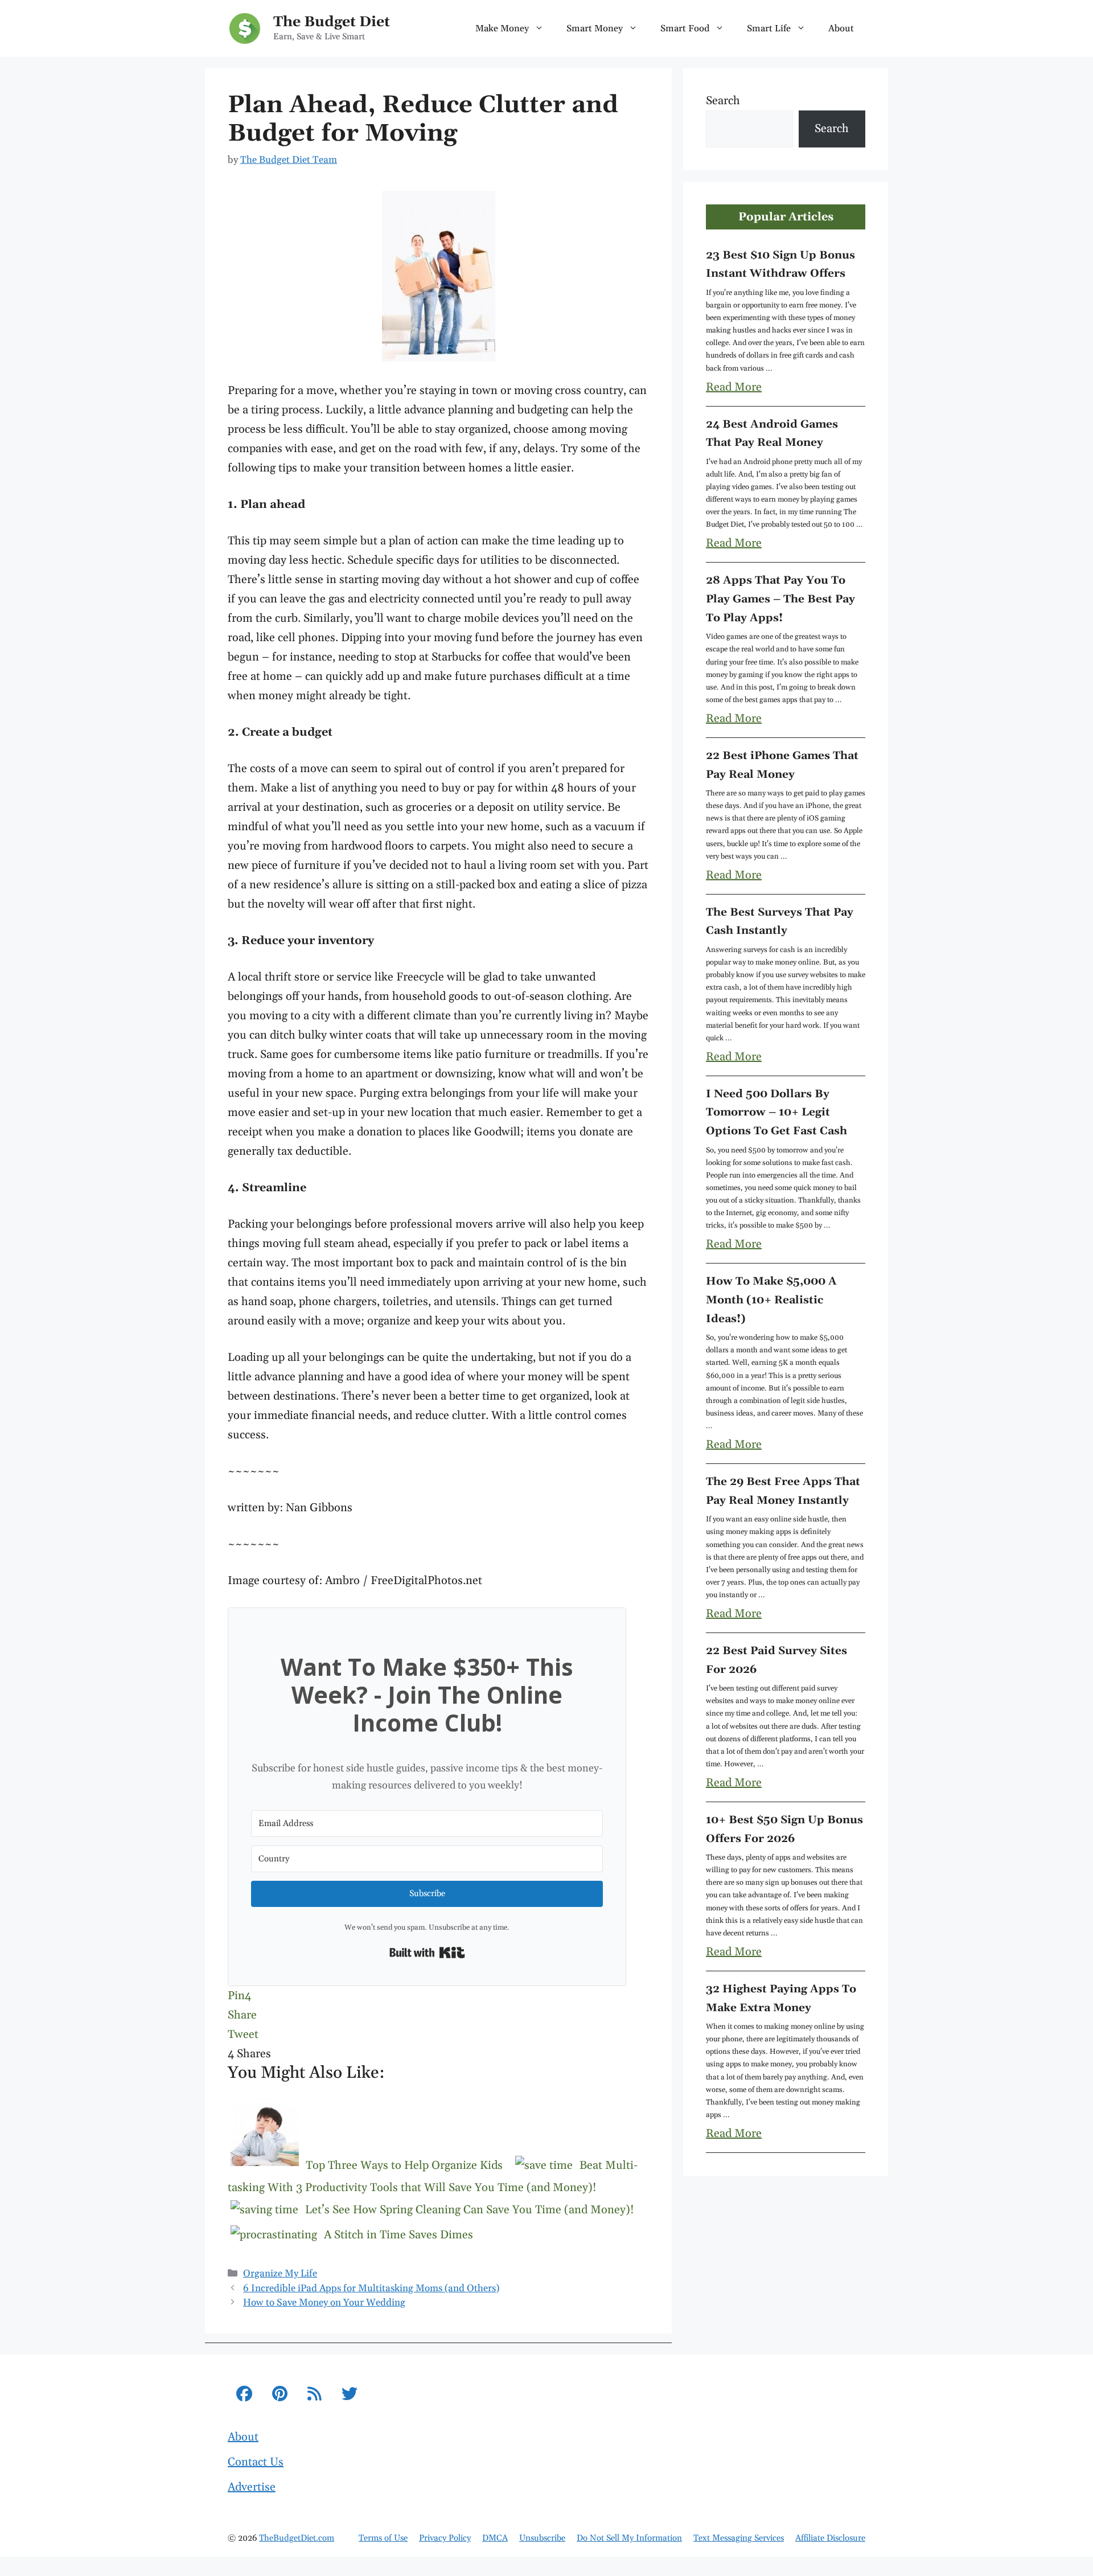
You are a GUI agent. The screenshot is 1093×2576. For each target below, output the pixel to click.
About (841, 28)
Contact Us (256, 2462)
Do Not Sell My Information (629, 2538)
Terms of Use (383, 2538)
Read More (734, 387)
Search (723, 101)
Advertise (252, 2487)
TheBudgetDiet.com (297, 2538)
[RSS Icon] (315, 2396)
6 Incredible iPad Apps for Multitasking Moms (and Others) (371, 2288)
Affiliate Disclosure (830, 2538)
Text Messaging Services (739, 2538)
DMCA (495, 2538)
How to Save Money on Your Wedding (324, 2303)
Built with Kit (427, 1952)
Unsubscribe (542, 2538)
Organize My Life (280, 2274)
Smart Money (595, 28)
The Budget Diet (332, 22)
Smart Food (685, 28)
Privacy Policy (445, 2538)
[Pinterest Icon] (280, 2396)
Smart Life (769, 28)
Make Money (502, 28)
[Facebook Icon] (244, 2396)
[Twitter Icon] (350, 2396)
